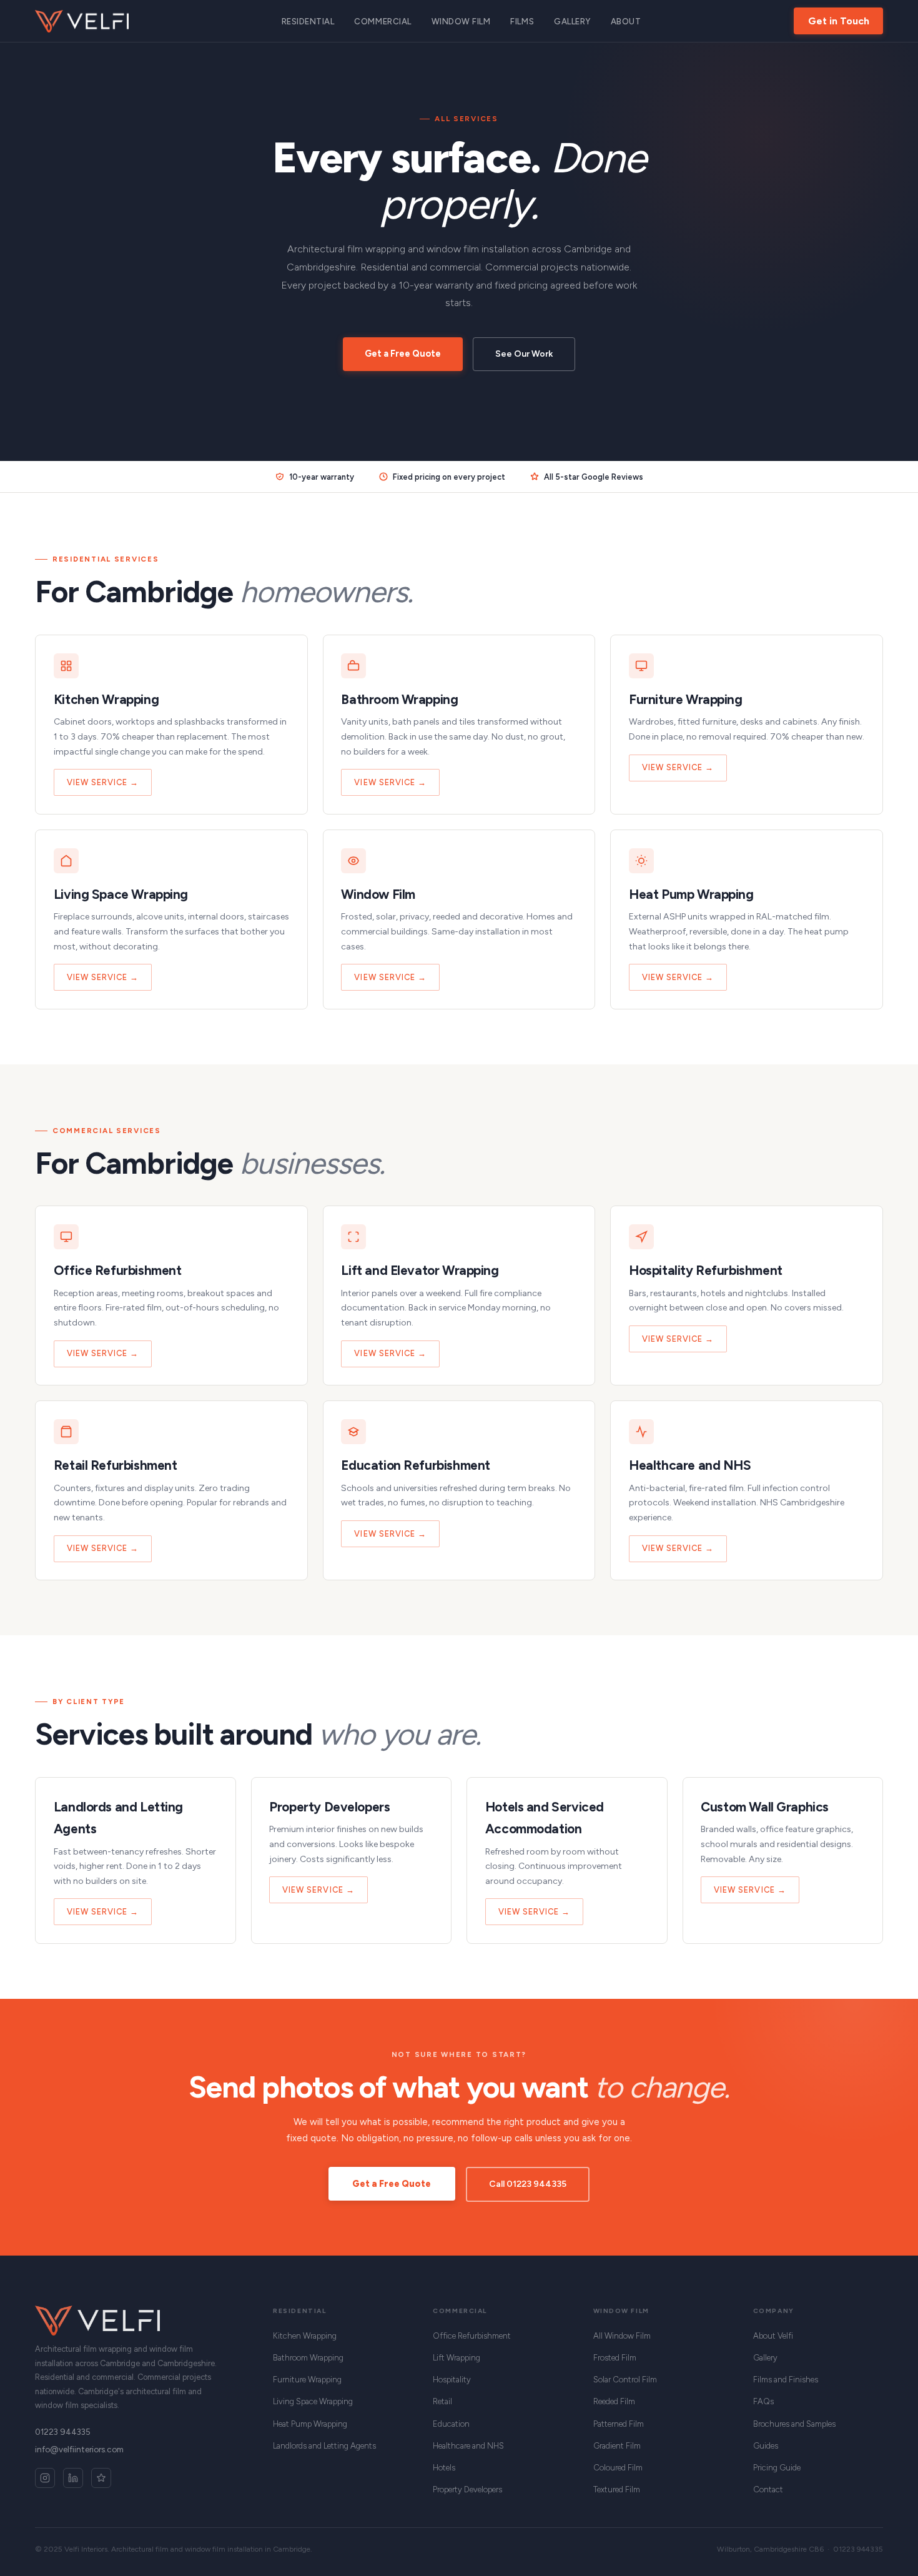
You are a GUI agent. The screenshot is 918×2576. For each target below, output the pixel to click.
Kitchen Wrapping (305, 2336)
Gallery (572, 22)
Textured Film (617, 2489)
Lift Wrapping (457, 2358)
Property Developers (467, 2489)
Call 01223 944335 (528, 2184)
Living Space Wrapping (313, 2401)
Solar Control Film (625, 2380)
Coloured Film (618, 2468)
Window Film (461, 22)
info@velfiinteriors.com (79, 2449)
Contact (768, 2489)
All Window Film (622, 2336)
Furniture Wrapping (307, 2380)
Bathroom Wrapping (308, 2358)
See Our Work (524, 354)
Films (522, 22)
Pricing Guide (777, 2468)
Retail (442, 2401)
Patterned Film (619, 2424)
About (626, 22)
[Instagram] (45, 2478)
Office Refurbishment (472, 2336)
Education (451, 2424)
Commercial (383, 22)
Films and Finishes (786, 2380)
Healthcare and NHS (468, 2446)
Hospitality (452, 2380)
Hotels (444, 2468)
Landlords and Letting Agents (324, 2446)
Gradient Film (617, 2446)
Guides (766, 2446)
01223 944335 (63, 2432)
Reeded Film (614, 2401)
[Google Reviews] (101, 2478)
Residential (308, 22)
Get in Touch (839, 21)
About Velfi (773, 2336)
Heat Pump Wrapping (310, 2424)
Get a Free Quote (403, 354)
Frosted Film (615, 2358)
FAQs (763, 2401)
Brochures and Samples (794, 2424)
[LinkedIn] (73, 2478)
